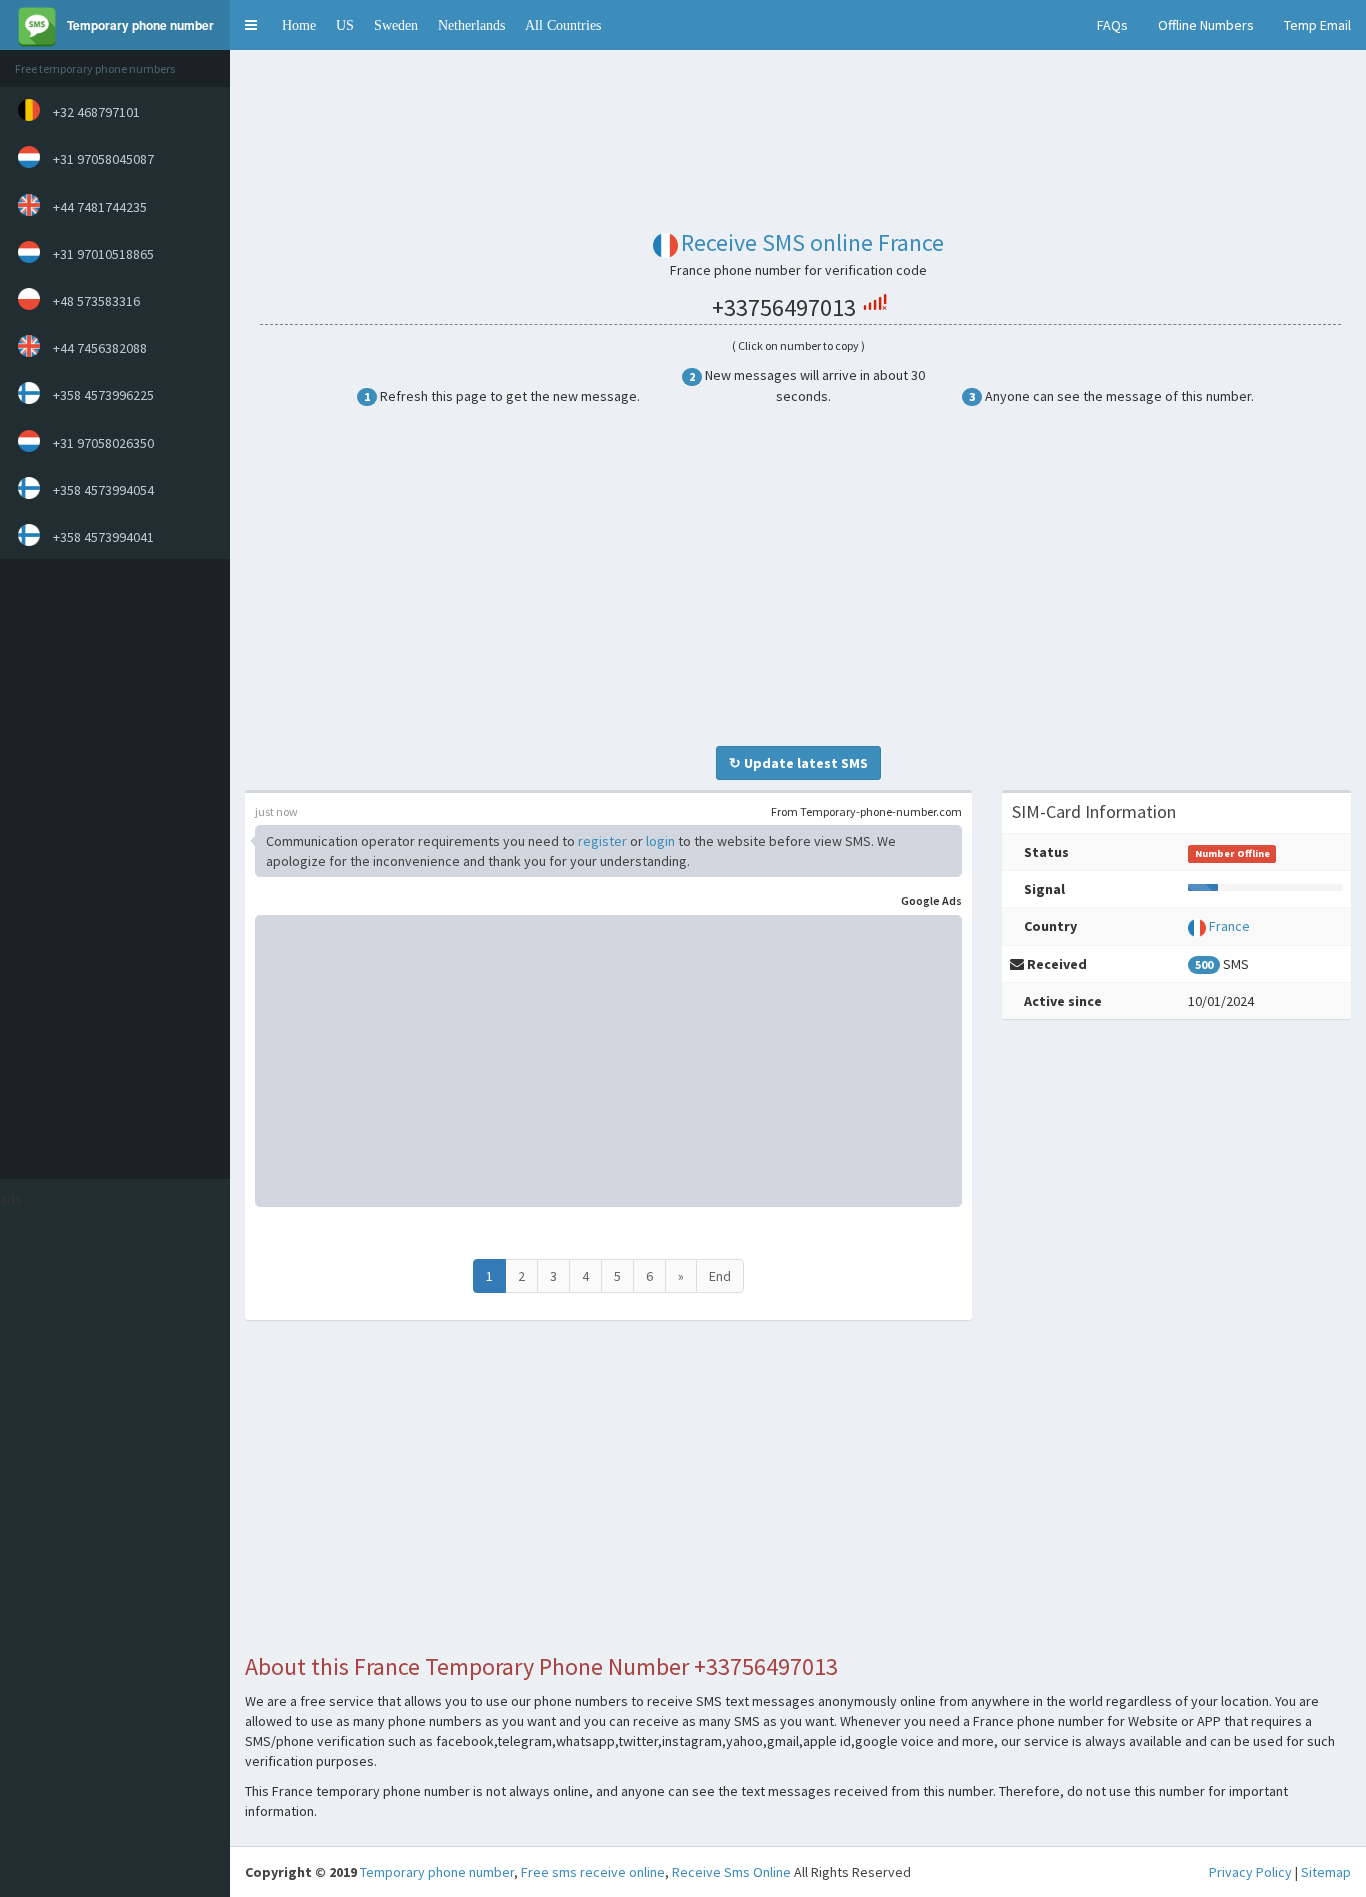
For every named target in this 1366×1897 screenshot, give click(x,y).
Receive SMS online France (812, 242)
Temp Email (1317, 25)
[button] (251, 25)
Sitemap (1326, 1872)
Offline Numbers (1206, 25)
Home (299, 25)
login (660, 841)
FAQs (1112, 25)
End (720, 1276)
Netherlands (471, 25)
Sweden (396, 25)
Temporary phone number (437, 1872)
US (345, 25)
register (602, 841)
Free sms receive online (593, 1872)
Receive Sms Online (731, 1872)
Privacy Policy (1250, 1872)
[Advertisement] (110, 869)
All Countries (563, 25)
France (1229, 926)
